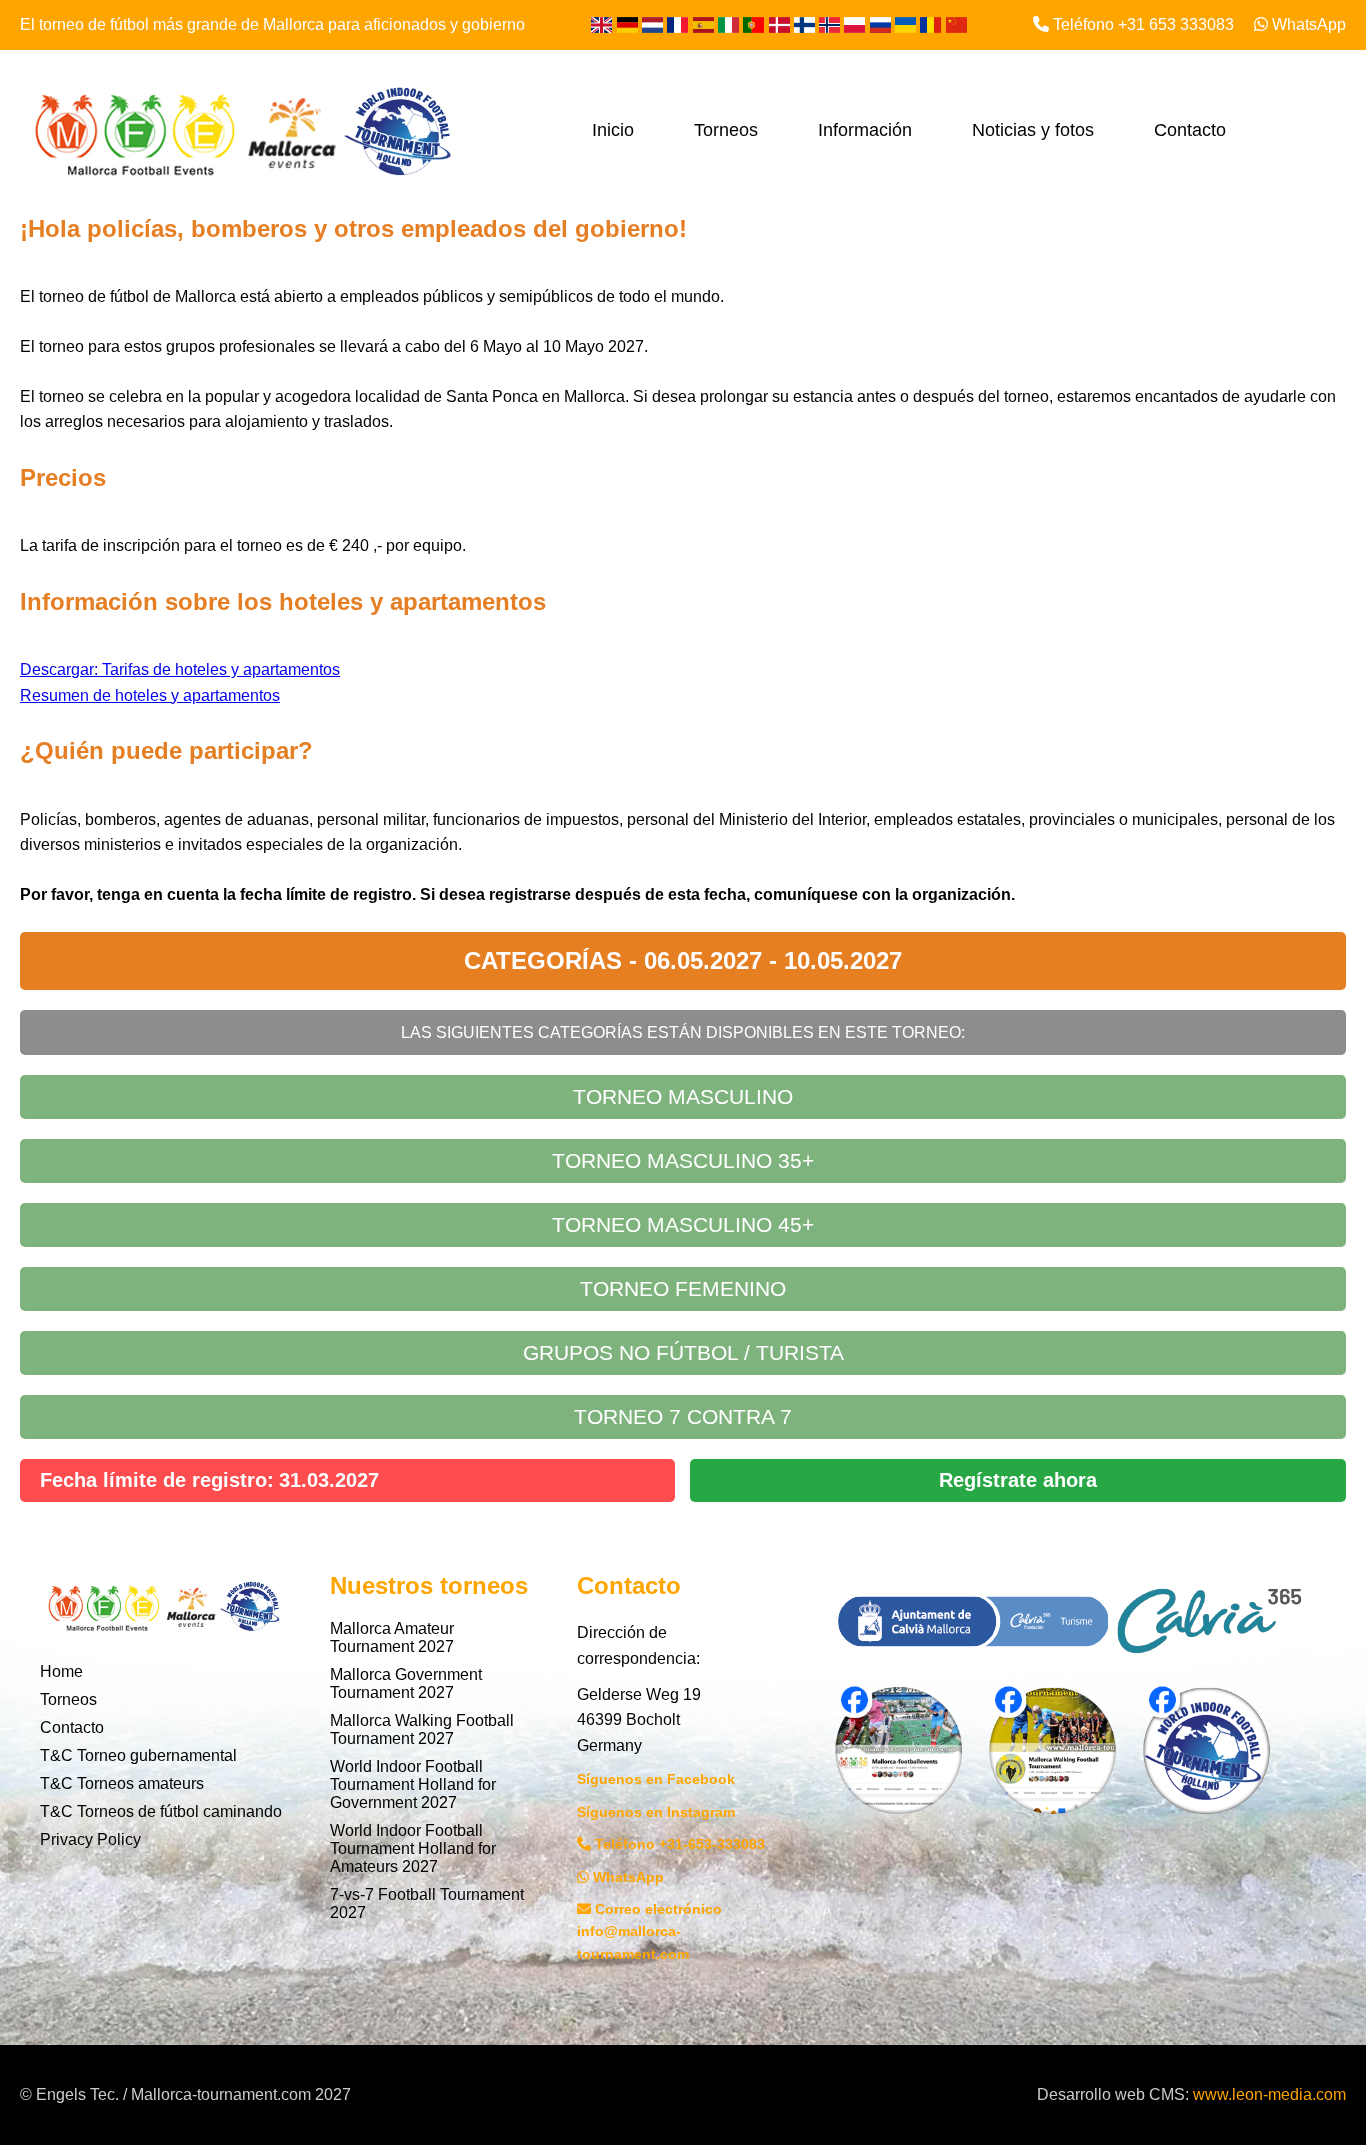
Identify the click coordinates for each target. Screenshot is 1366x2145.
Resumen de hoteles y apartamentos (150, 695)
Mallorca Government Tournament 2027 (406, 1683)
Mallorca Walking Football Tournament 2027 (422, 1729)
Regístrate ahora (1018, 1480)
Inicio (613, 130)
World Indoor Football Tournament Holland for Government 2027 (413, 1784)
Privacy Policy (90, 1839)
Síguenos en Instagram (656, 1812)
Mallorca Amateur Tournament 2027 (392, 1637)
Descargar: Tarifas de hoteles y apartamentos (180, 669)
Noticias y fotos (1033, 130)
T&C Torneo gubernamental (138, 1755)
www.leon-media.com (1269, 2094)
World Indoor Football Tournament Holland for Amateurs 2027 (413, 1848)
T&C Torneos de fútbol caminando (161, 1811)
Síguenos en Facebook (656, 1779)
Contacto (1190, 130)
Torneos (726, 130)
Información (865, 130)
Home (61, 1671)
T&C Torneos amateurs (122, 1783)
